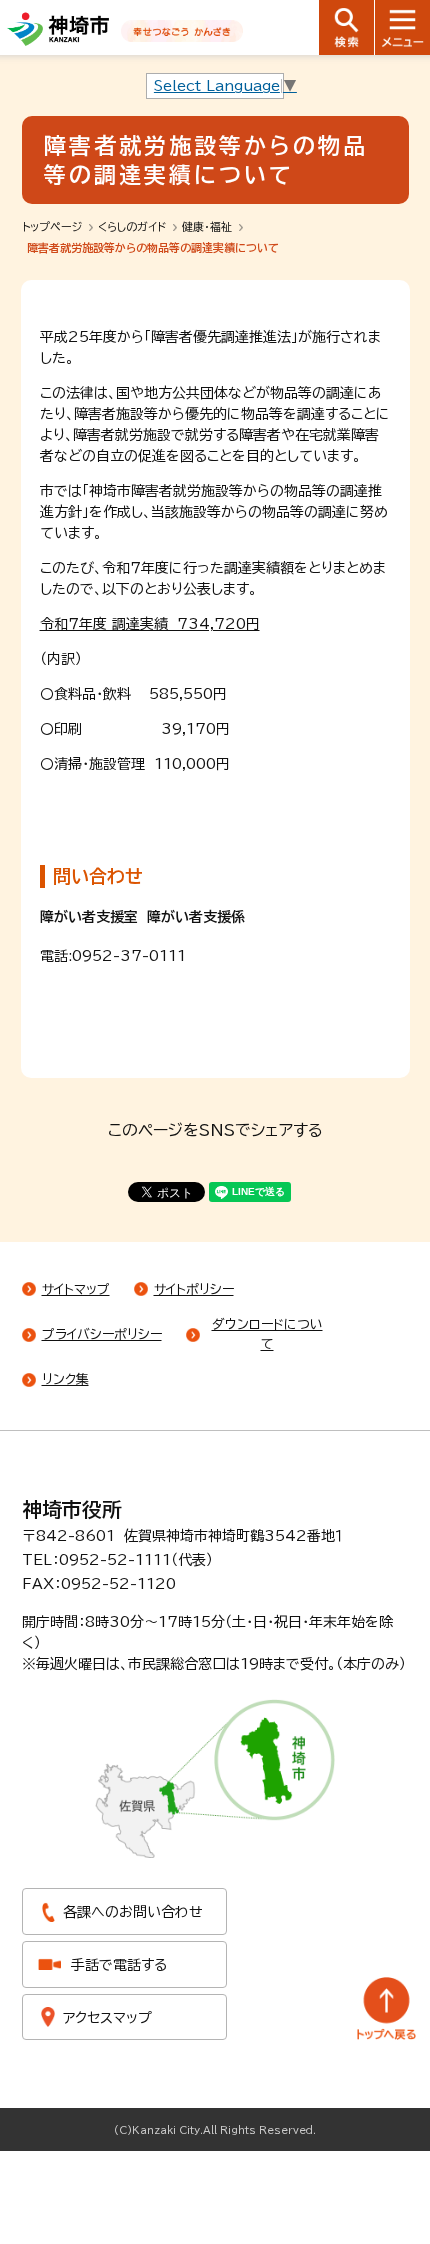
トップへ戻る (387, 2008)
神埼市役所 (72, 1509)
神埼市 (58, 29)
